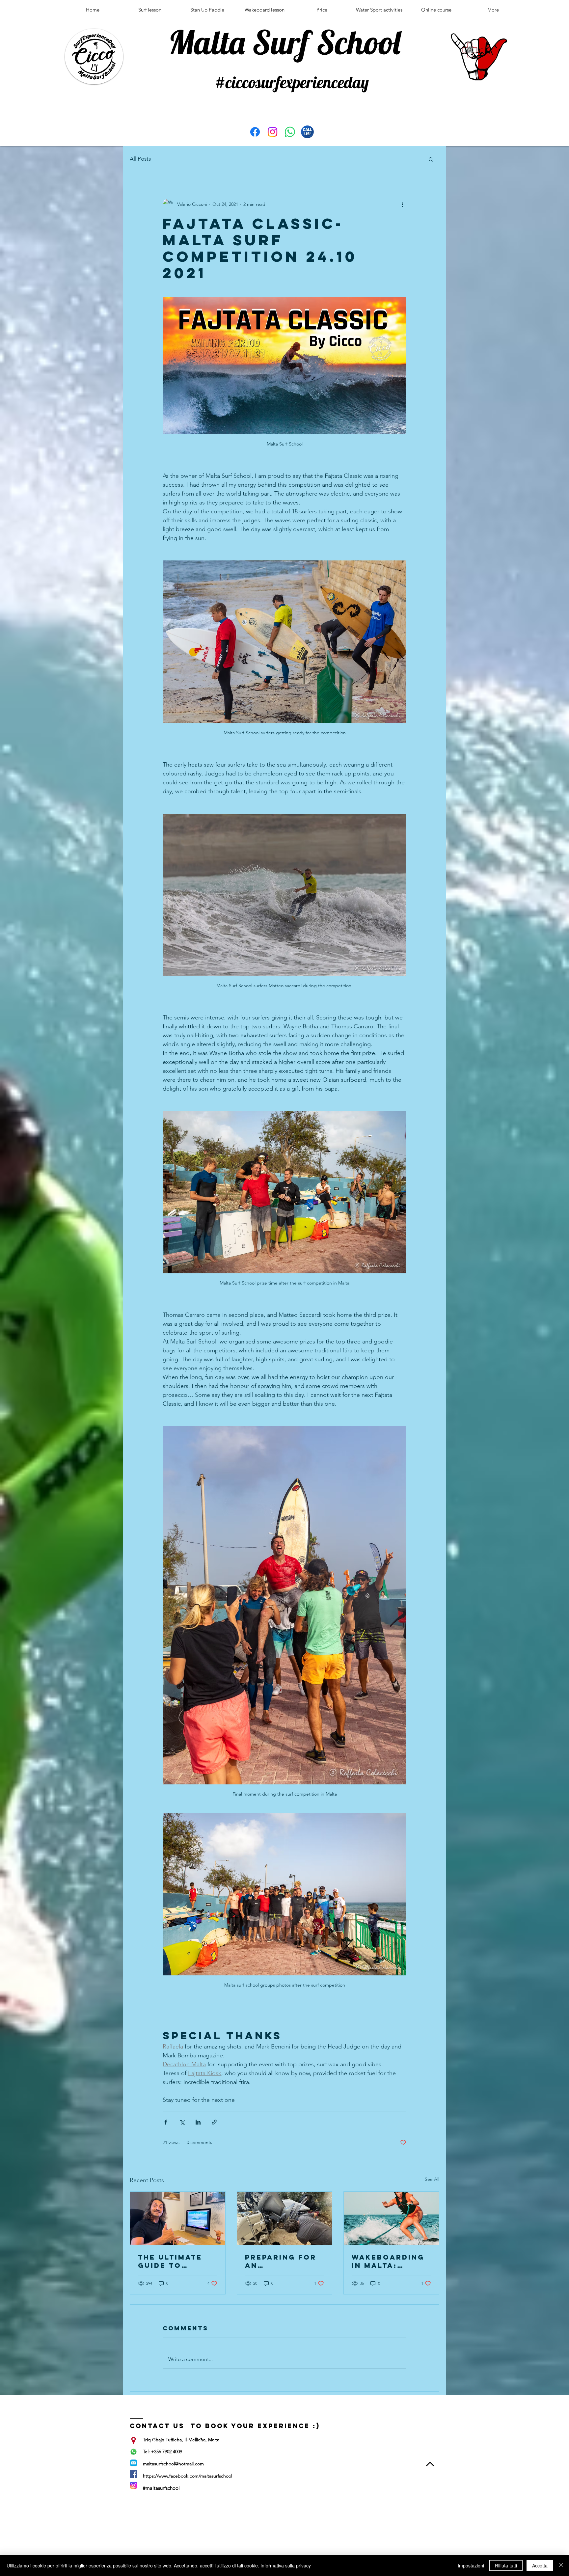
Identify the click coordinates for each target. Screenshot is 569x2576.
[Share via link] (214, 2122)
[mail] (134, 2463)
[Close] (561, 2565)
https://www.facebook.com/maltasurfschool (188, 2476)
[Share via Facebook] (166, 2122)
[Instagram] (272, 132)
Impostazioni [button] (471, 2565)
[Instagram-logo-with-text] (134, 2485)
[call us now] (307, 132)
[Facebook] (255, 132)
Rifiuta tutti (506, 2565)
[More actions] (402, 204)
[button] (431, 159)
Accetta (540, 2565)
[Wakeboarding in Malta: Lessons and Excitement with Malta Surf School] (391, 2218)
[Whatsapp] (290, 132)
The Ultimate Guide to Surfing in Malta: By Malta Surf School (170, 2261)
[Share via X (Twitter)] (182, 2122)
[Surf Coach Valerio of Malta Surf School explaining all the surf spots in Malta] (178, 2218)
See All (432, 2179)
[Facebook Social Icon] (134, 2474)
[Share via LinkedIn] (198, 2122)
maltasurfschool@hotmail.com (173, 2464)
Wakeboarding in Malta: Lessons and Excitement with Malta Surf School (388, 2261)
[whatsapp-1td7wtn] (134, 2452)
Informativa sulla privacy (286, 2565)
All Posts (140, 159)
